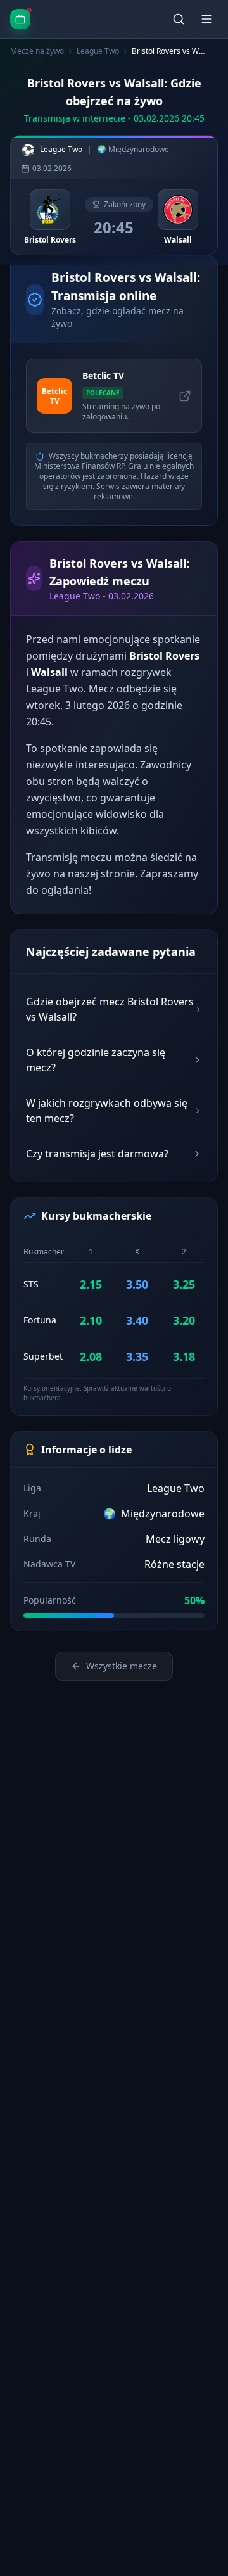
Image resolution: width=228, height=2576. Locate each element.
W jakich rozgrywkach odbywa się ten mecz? (107, 1111)
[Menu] (206, 19)
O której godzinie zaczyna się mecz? (96, 1060)
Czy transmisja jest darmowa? (97, 1154)
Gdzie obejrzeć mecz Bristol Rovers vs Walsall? (110, 1009)
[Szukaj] (179, 19)
